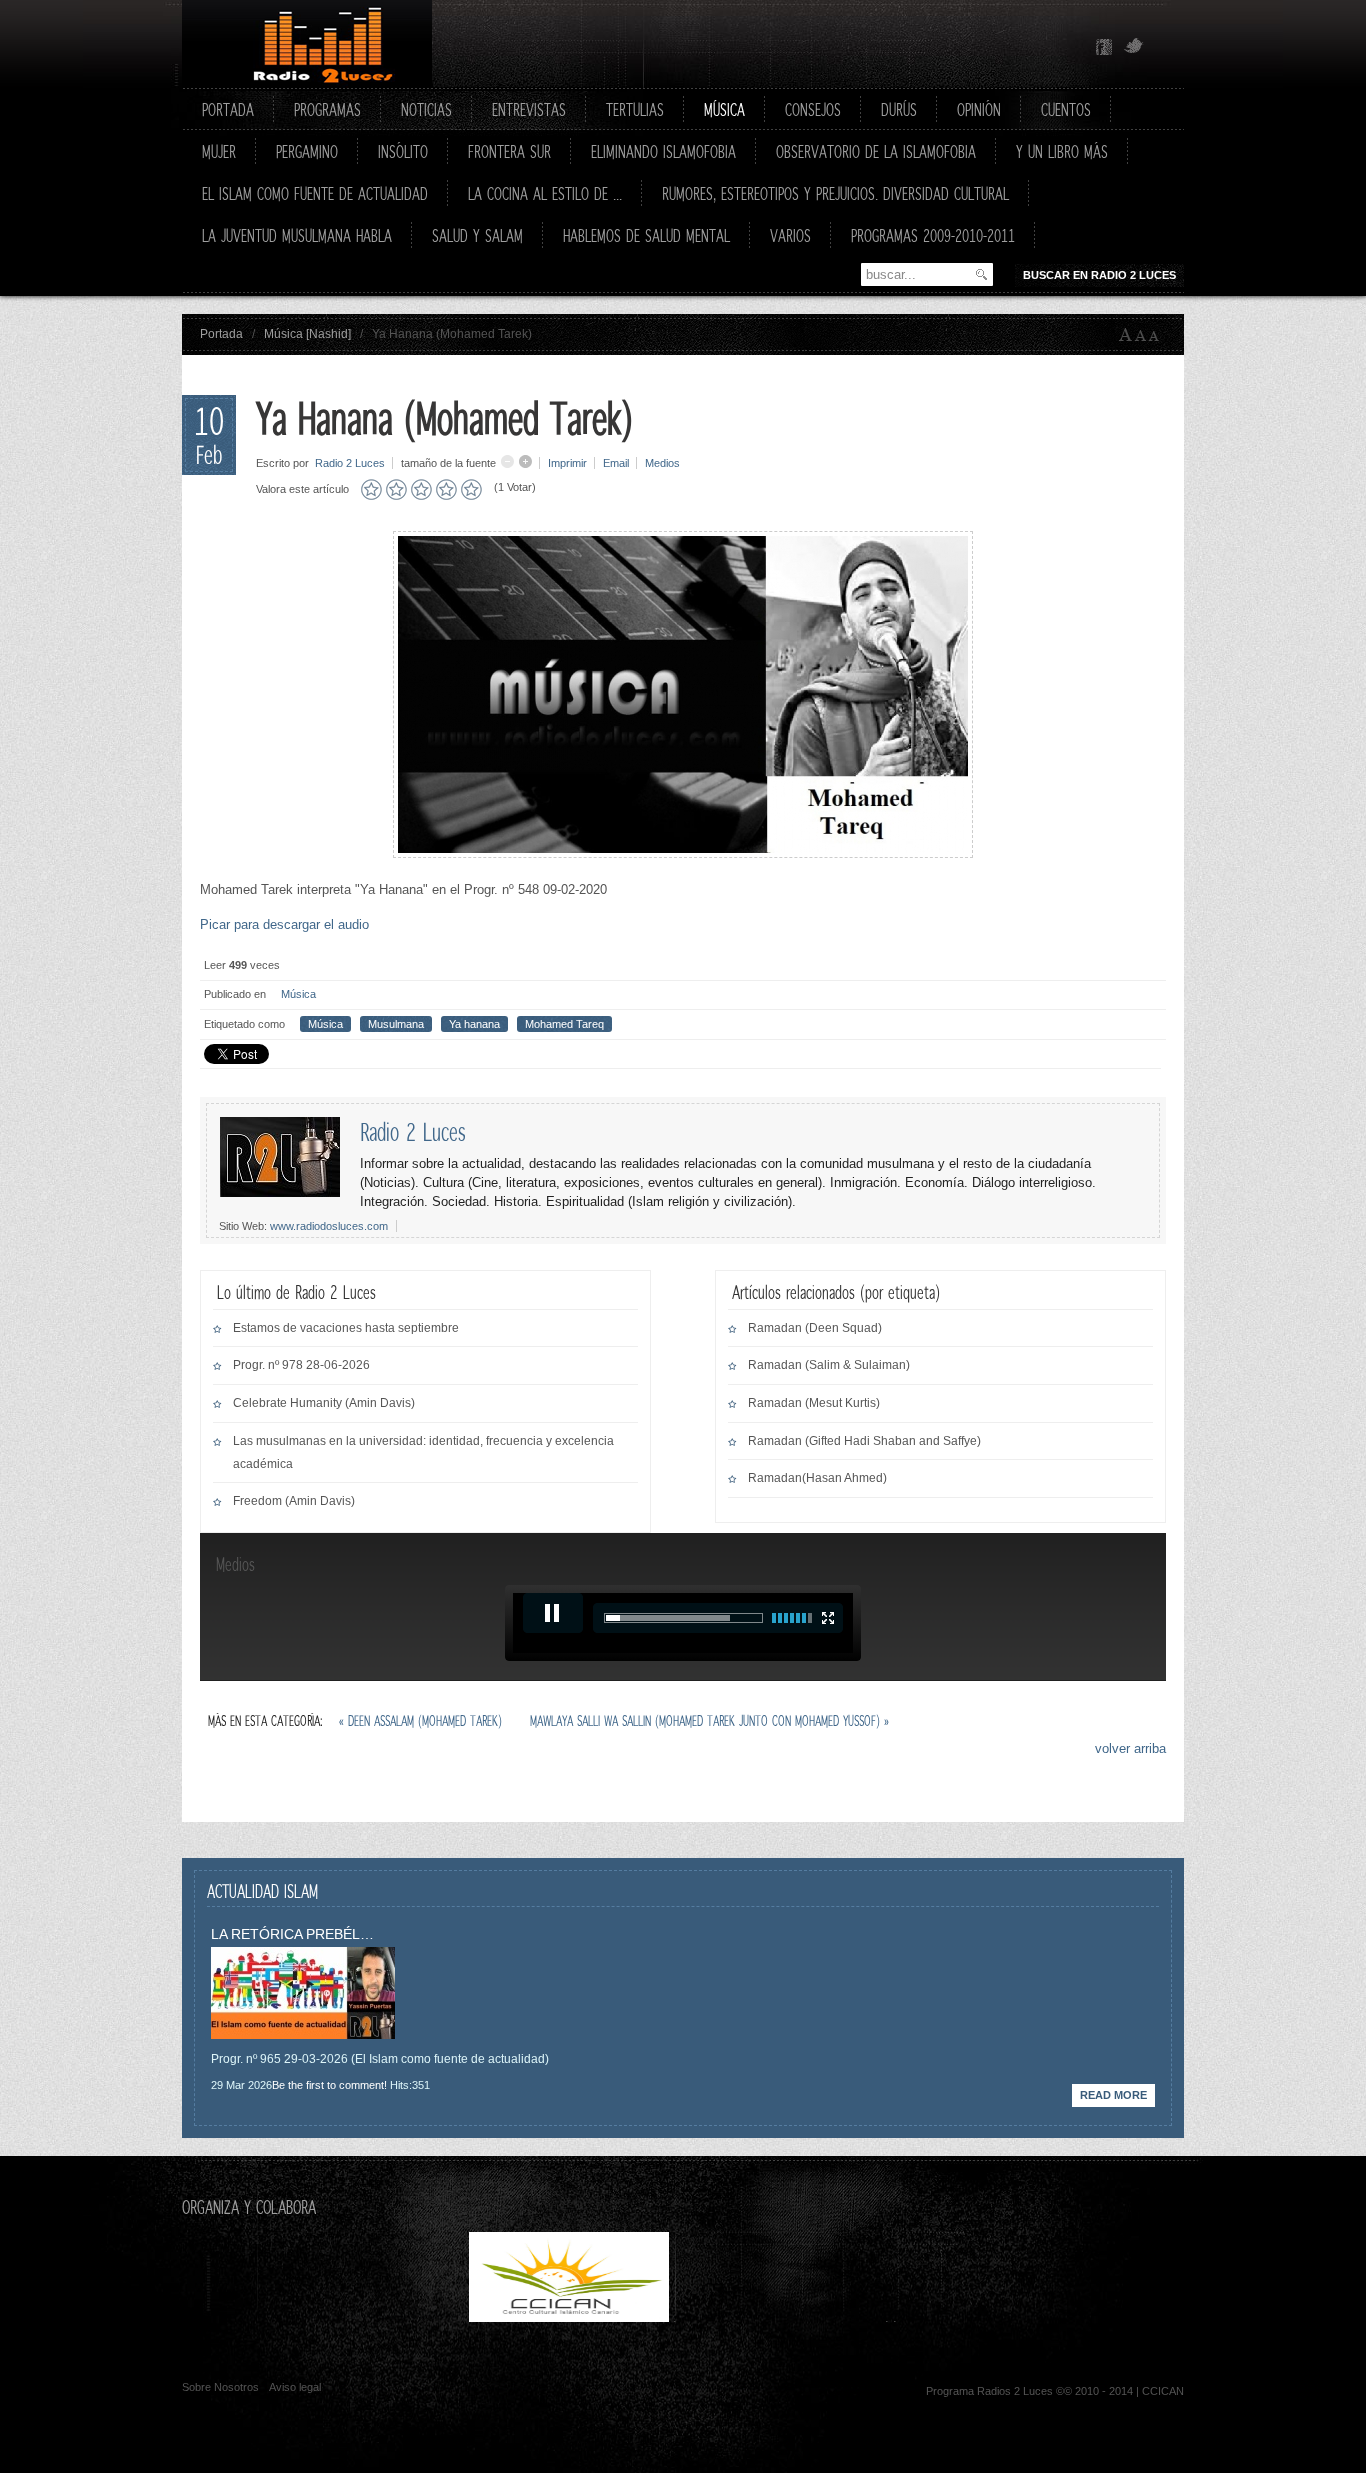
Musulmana (396, 1024)
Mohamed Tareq (564, 1024)
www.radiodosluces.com (329, 1226)
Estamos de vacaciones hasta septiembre (346, 1328)
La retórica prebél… (292, 1934)
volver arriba (1130, 1748)
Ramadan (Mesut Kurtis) (814, 1403)
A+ (1126, 335)
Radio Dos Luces (307, 44)
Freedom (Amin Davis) (294, 1501)
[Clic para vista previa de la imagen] (683, 853)
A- (1158, 335)
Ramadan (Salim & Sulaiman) (829, 1365)
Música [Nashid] (307, 334)
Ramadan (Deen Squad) (815, 1328)
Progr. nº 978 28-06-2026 (301, 1365)
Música (298, 994)
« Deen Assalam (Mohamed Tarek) (422, 1720)
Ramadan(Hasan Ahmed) (817, 1478)
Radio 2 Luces (350, 463)
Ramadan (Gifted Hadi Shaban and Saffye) (864, 1441)
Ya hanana (474, 1024)
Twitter (1134, 47)
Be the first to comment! (329, 2085)
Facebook (1104, 47)
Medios (662, 463)
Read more (1113, 2095)
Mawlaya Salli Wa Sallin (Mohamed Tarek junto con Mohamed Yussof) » (709, 1720)
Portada (221, 334)
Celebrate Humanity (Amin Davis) (324, 1403)
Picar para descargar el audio (284, 924)
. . (779, 2317)
